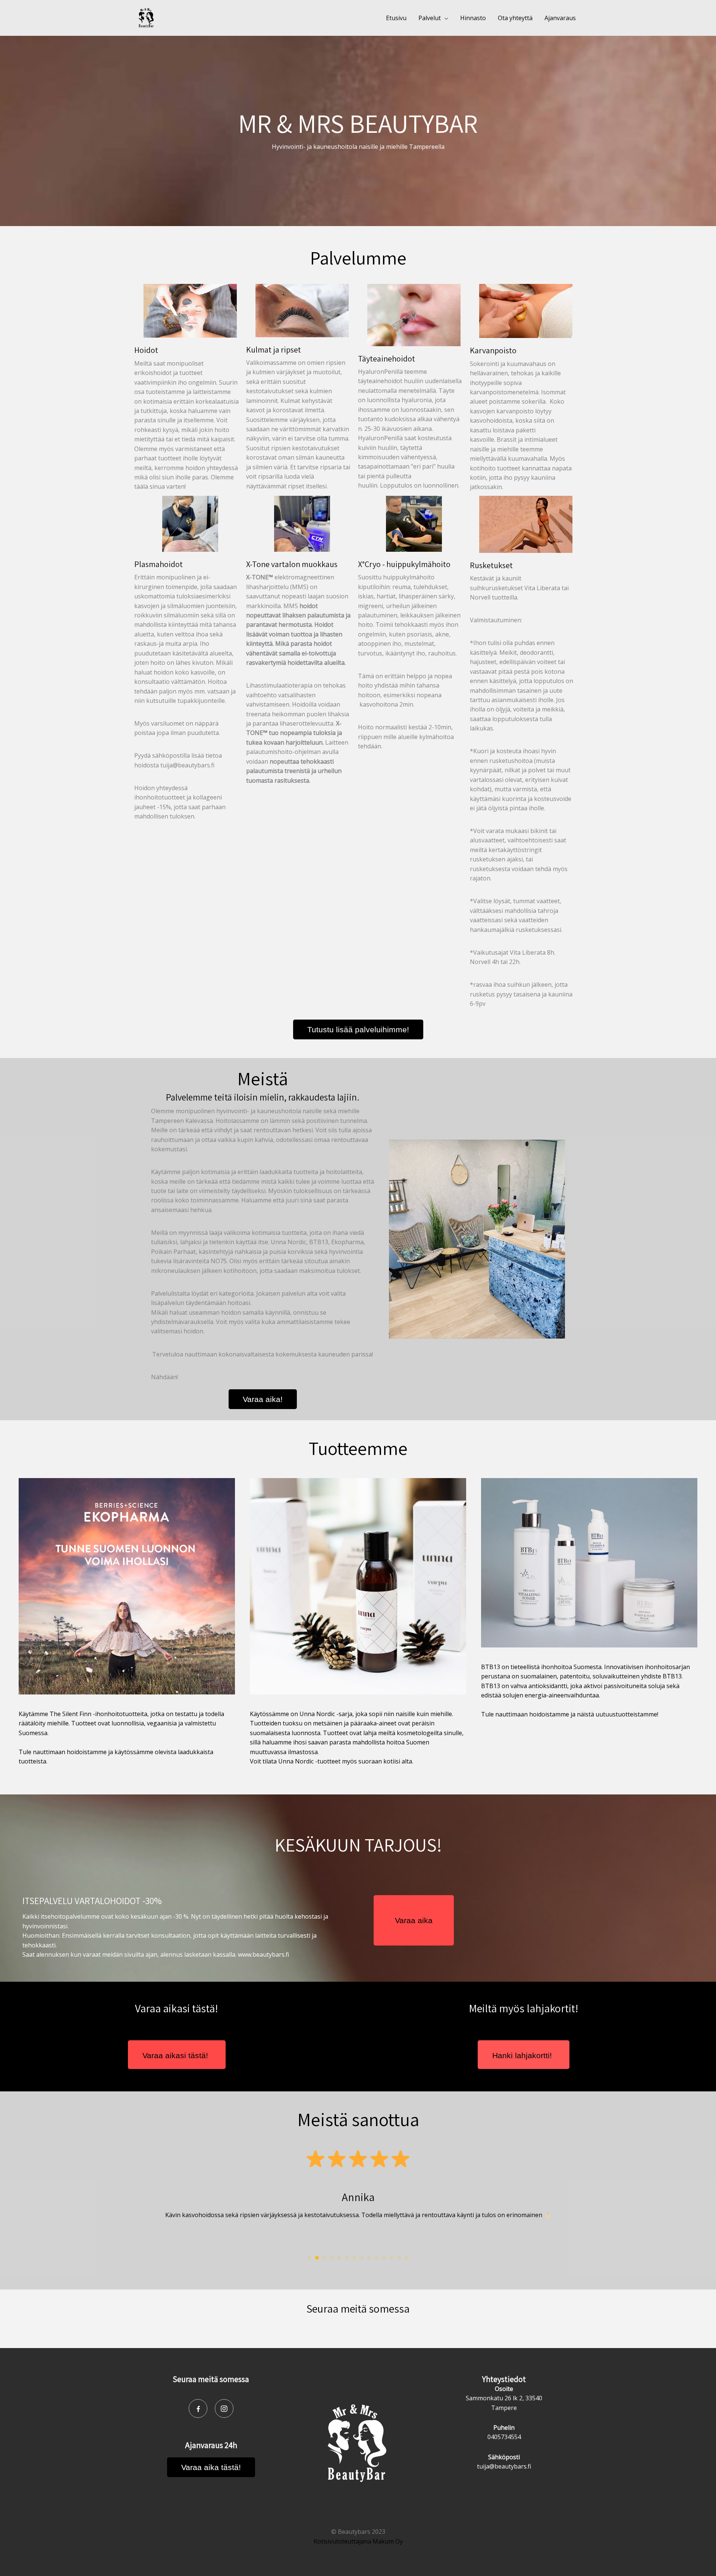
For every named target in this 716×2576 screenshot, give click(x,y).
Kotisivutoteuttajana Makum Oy (358, 2541)
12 (392, 2258)
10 (377, 2258)
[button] (358, 1029)
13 (399, 2258)
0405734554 (504, 2437)
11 (384, 2258)
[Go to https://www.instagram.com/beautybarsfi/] (224, 2408)
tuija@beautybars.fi (504, 2466)
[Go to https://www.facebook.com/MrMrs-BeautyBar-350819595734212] (198, 2408)
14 (406, 2258)
